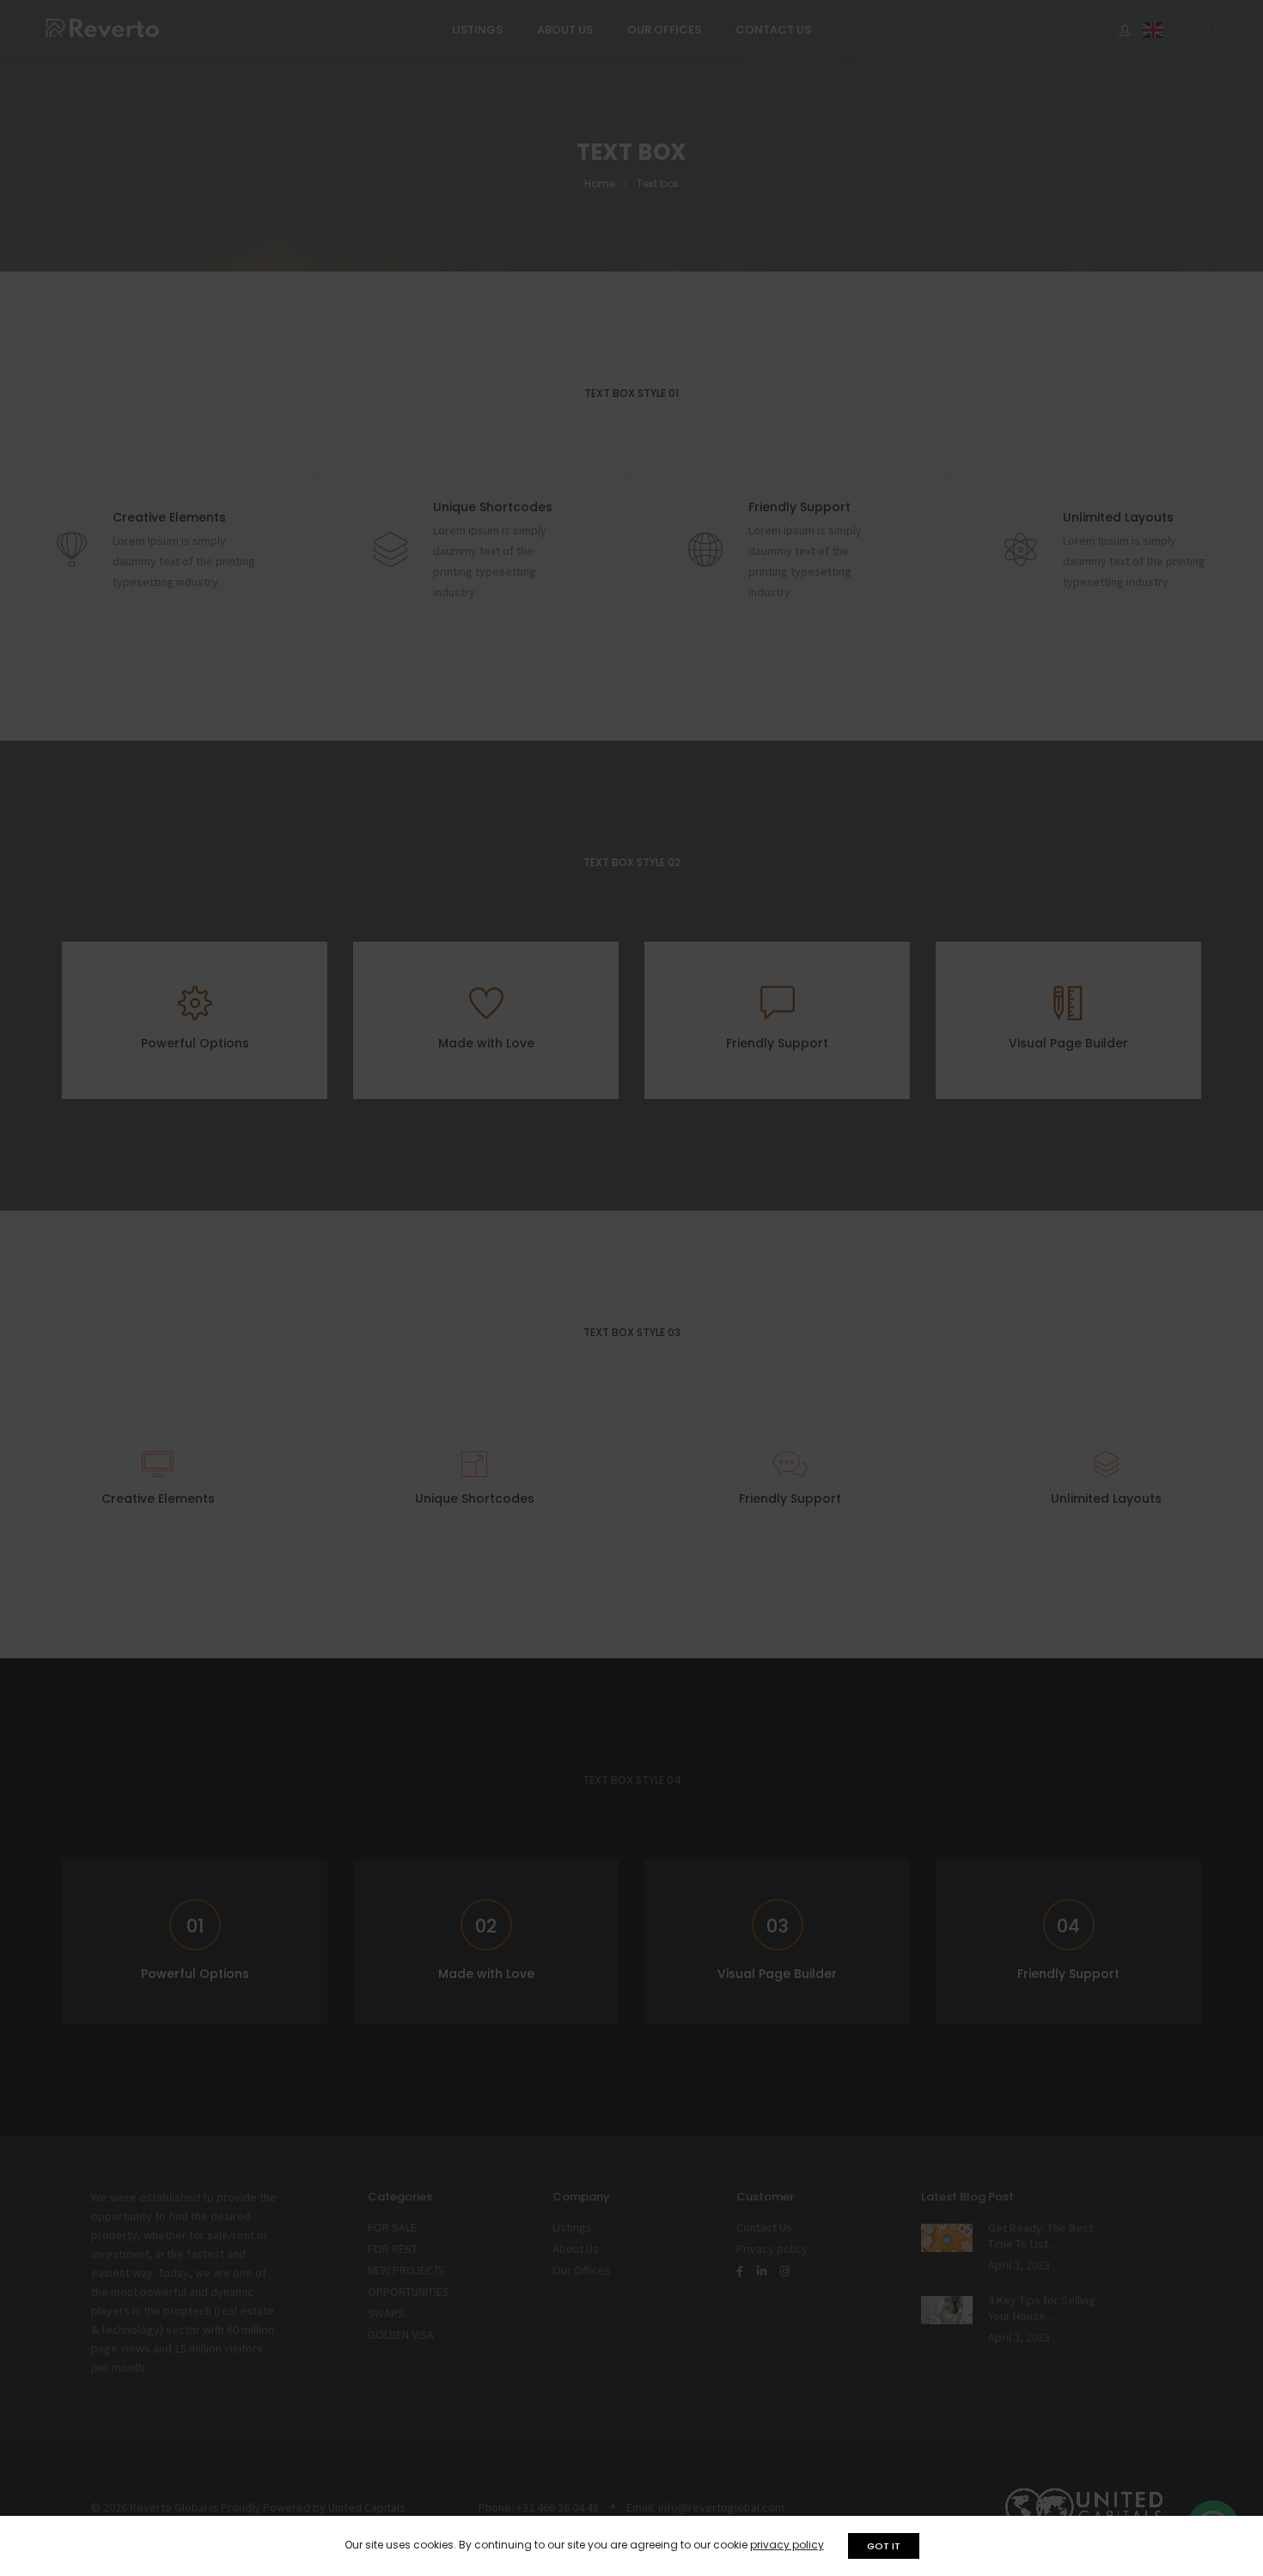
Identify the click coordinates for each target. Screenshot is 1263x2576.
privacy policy (787, 2545)
